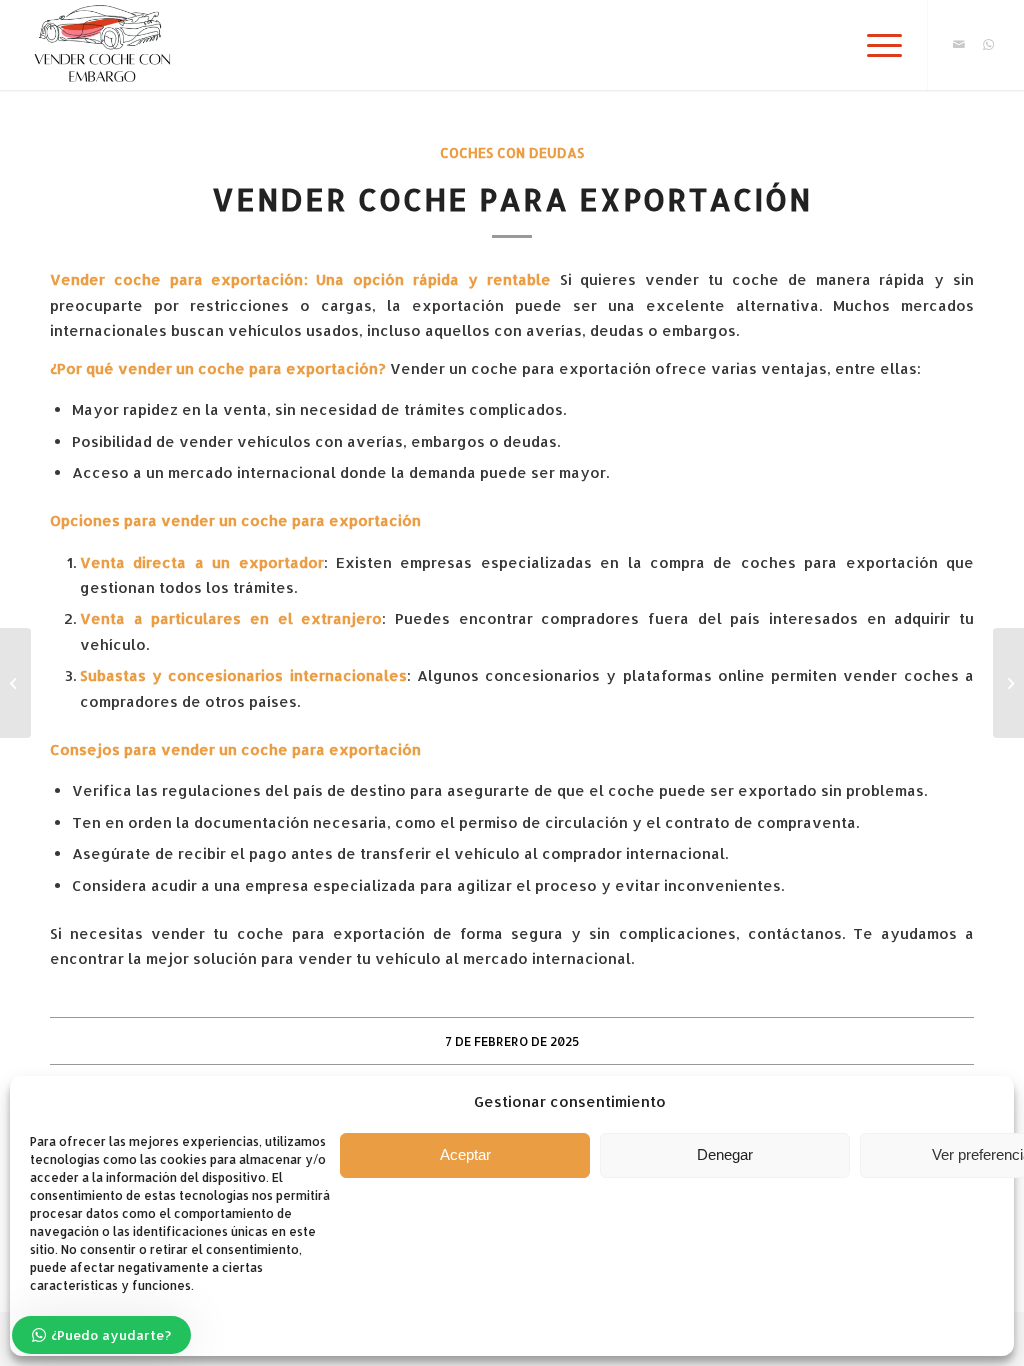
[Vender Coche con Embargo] (100, 45)
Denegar (725, 1154)
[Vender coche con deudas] (15, 683)
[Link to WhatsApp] (989, 44)
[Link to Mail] (959, 44)
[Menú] (878, 45)
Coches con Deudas (512, 152)
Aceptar (465, 1154)
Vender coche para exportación (177, 279)
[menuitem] (878, 45)
